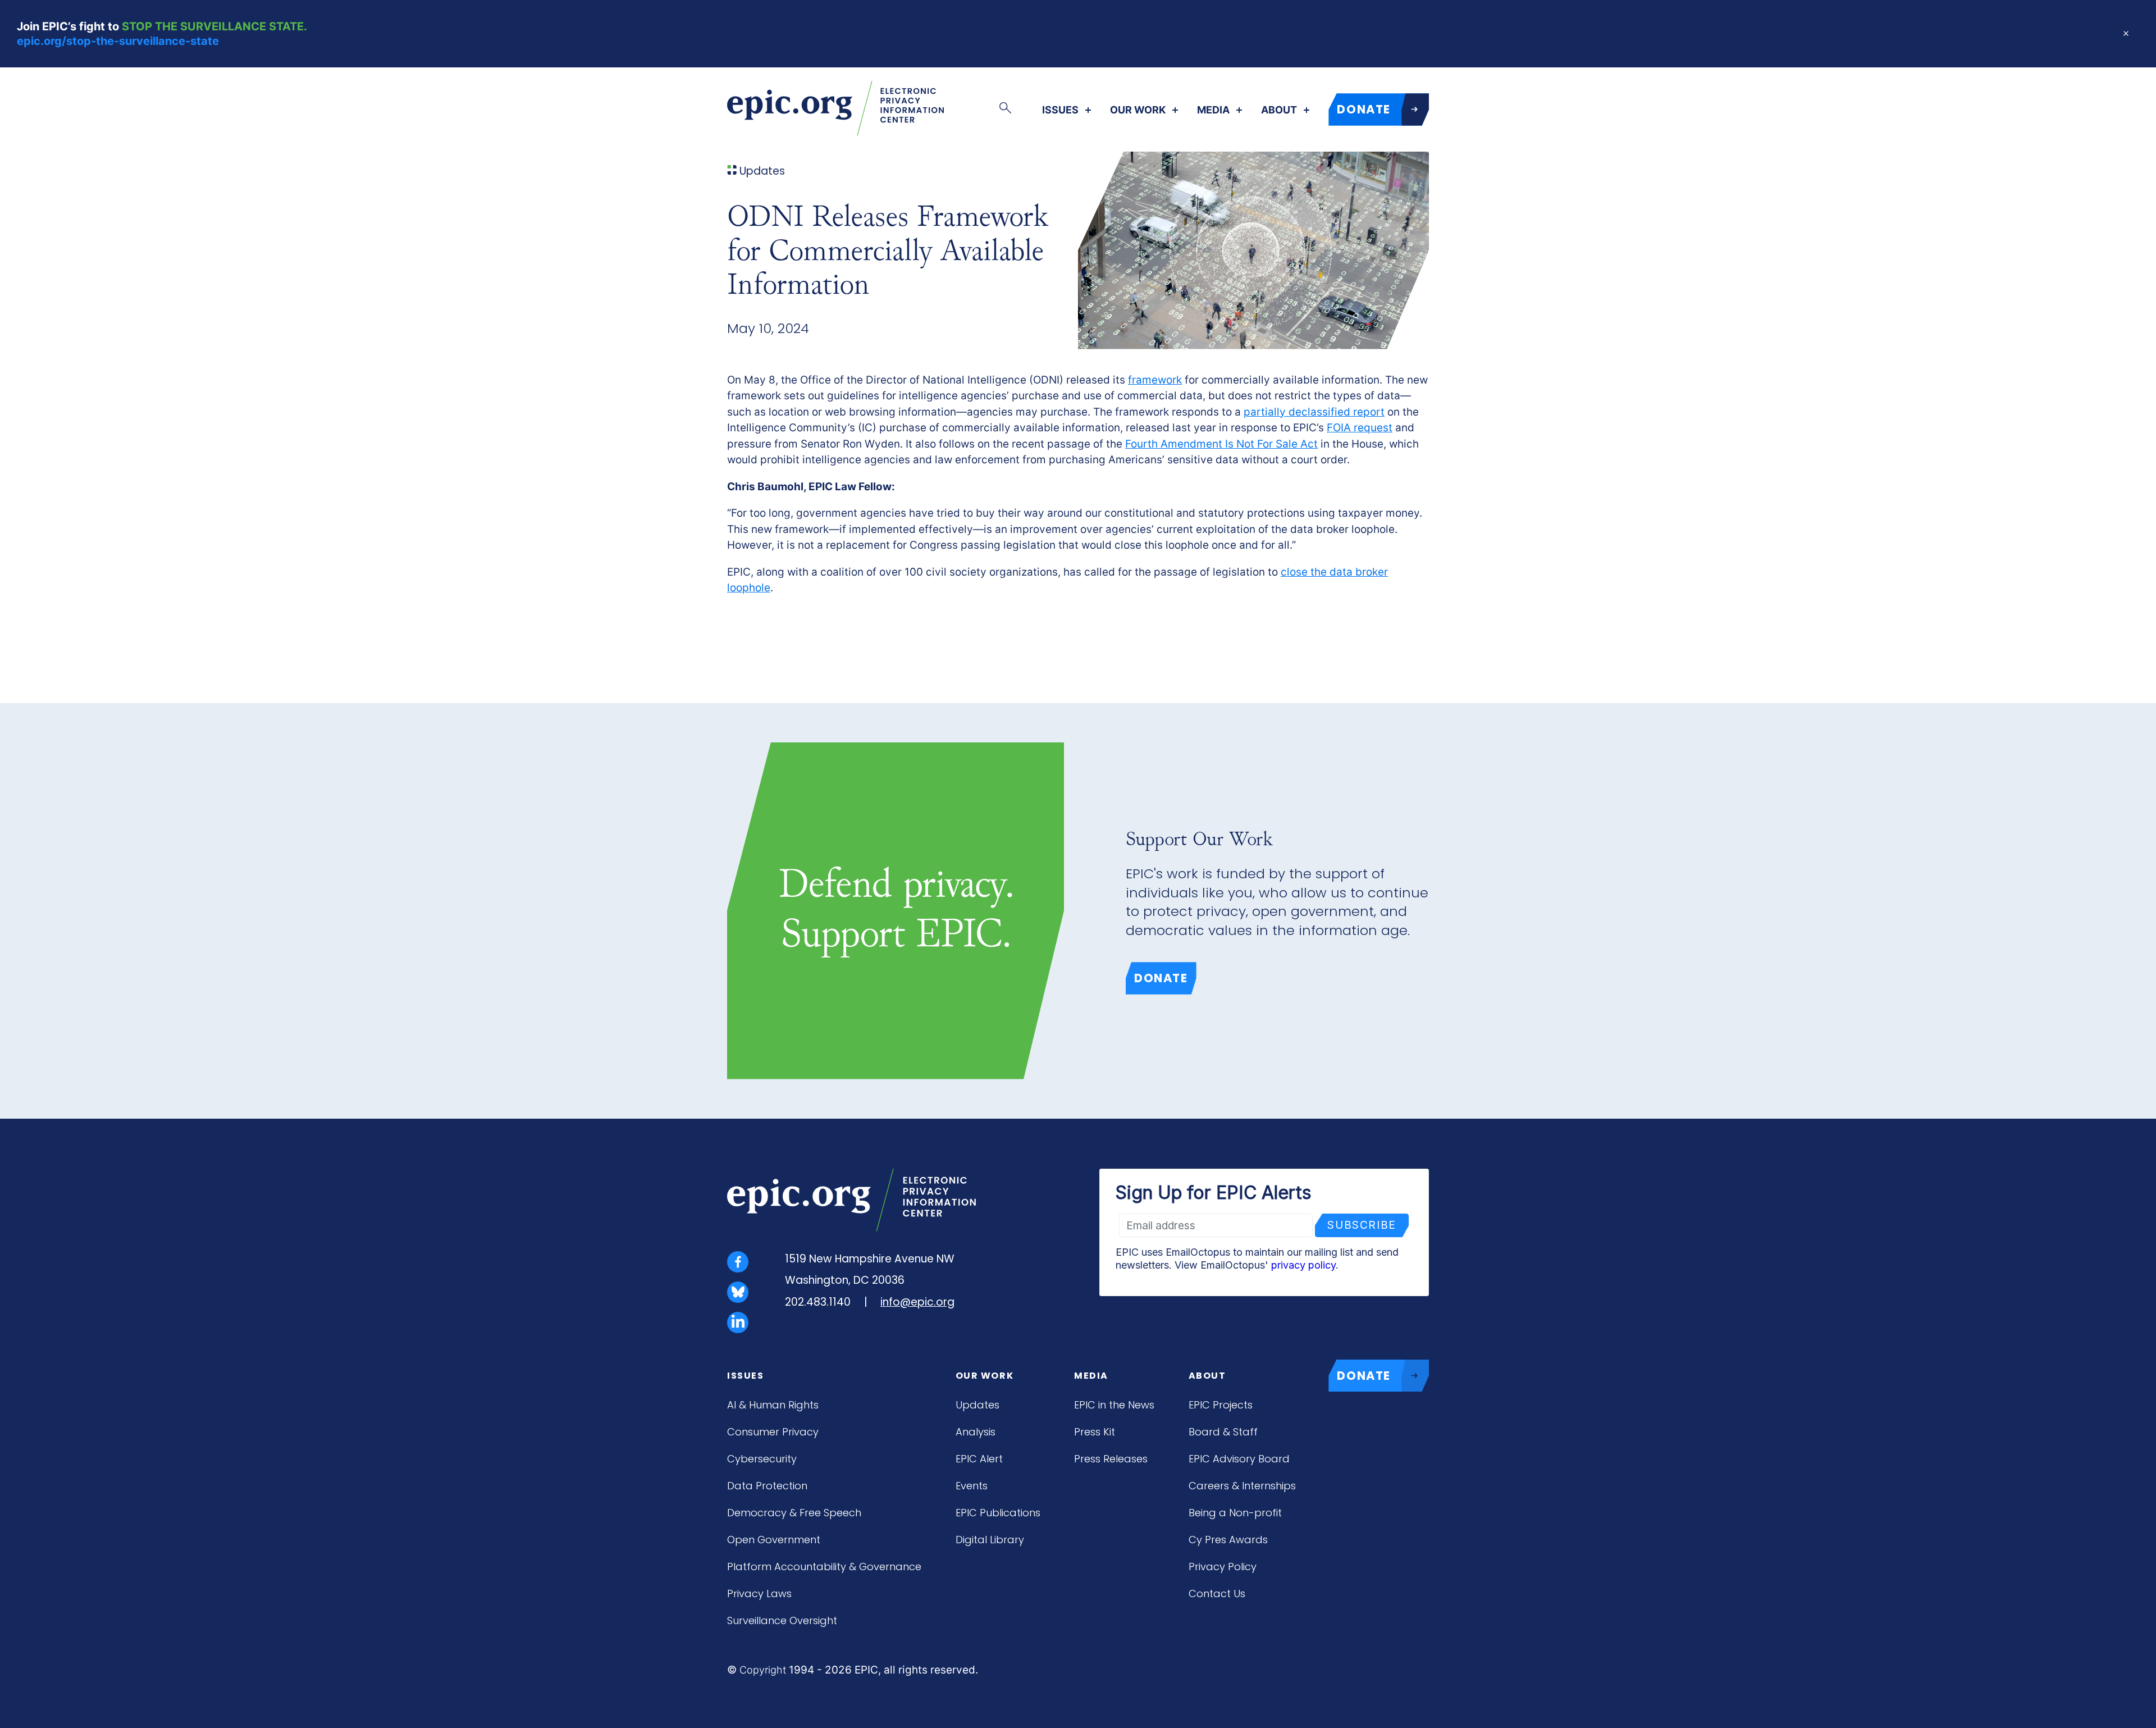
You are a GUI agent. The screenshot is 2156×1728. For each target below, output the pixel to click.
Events (972, 1486)
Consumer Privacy (773, 1432)
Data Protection (767, 1486)
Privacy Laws (759, 1594)
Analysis (976, 1432)
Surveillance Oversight (782, 1620)
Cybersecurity (762, 1459)
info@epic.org (917, 1302)
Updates (977, 1405)
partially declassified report (1314, 412)
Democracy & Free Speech (794, 1513)
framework (1155, 380)
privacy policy (1303, 1265)
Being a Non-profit (1235, 1513)
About (1279, 110)
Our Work (1138, 110)
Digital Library (990, 1540)
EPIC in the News (1114, 1405)
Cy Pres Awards (1228, 1540)
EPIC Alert (979, 1459)
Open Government (774, 1540)
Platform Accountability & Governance (824, 1567)
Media (1213, 110)
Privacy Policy (1223, 1567)
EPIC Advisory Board (1239, 1459)
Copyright (763, 1670)
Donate (1161, 978)
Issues (1060, 110)
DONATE (1364, 109)
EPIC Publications (998, 1513)
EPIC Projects (1221, 1405)
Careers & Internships (1242, 1486)
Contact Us (1217, 1594)
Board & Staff (1223, 1432)
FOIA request (1360, 428)
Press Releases (1111, 1459)
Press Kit (1095, 1432)
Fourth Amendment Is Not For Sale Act (1221, 444)
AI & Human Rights (773, 1405)
